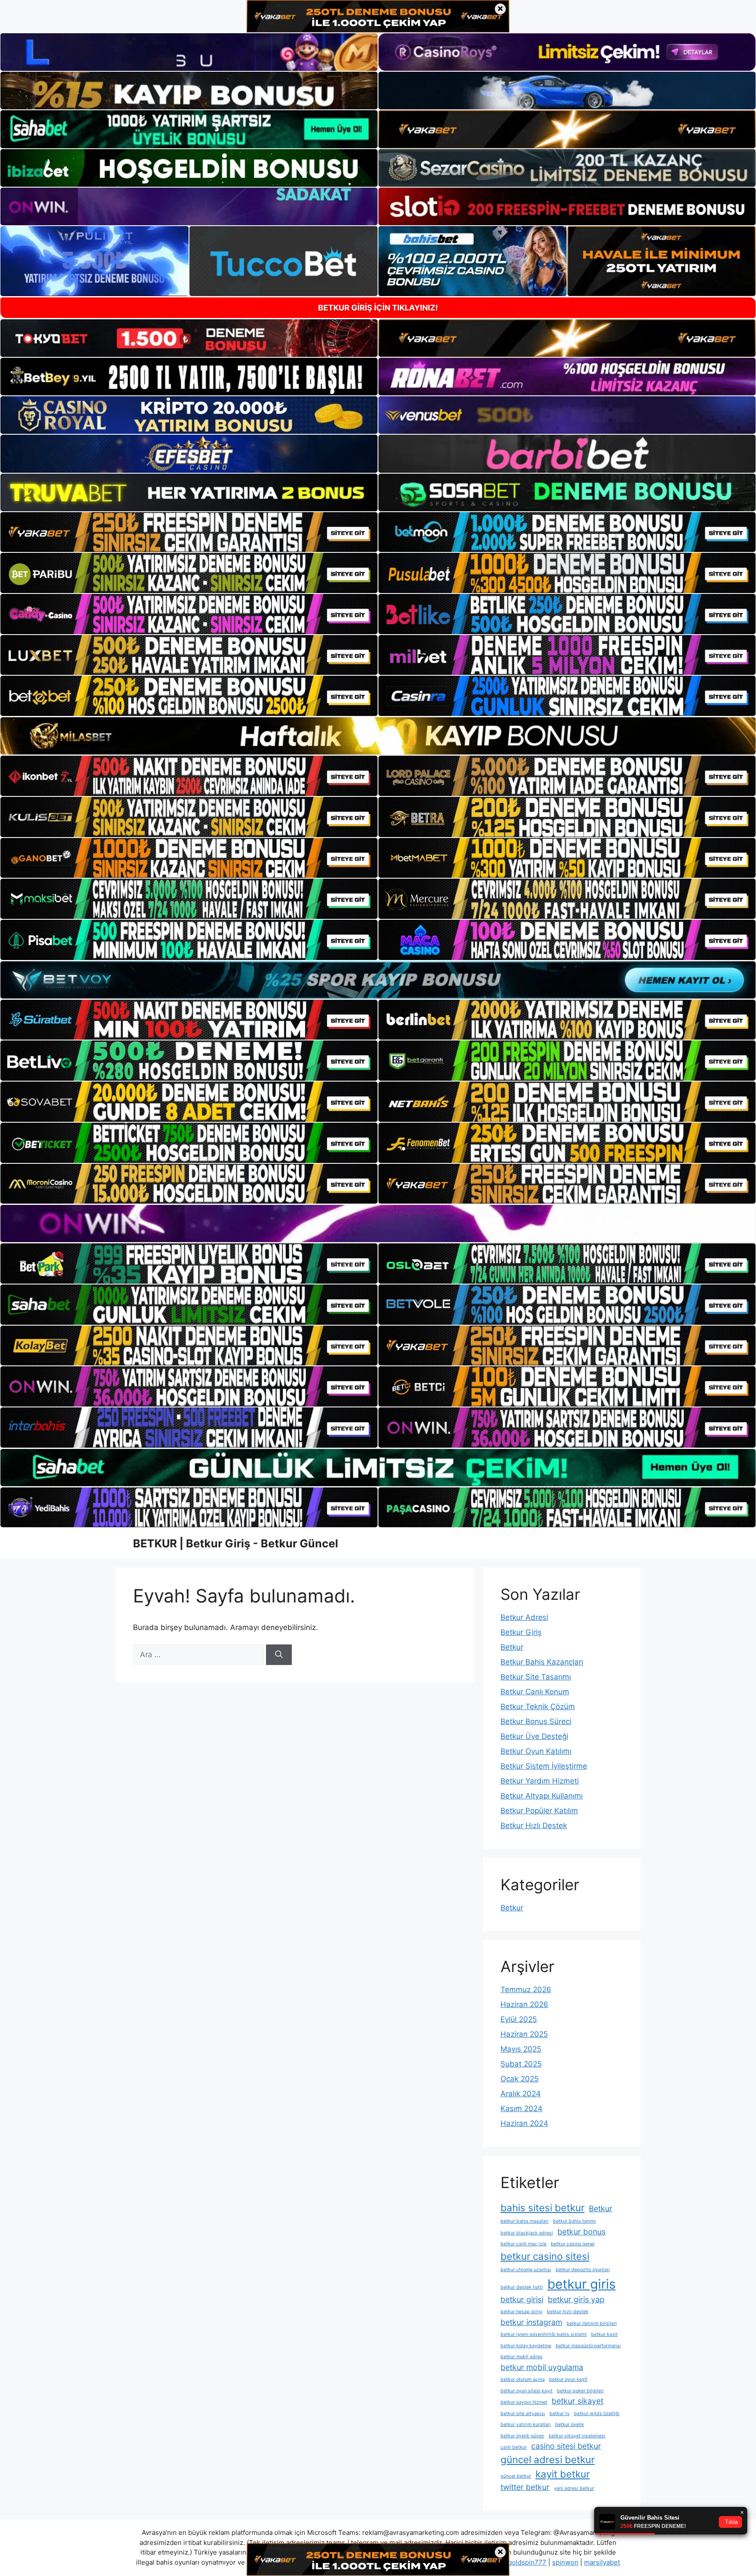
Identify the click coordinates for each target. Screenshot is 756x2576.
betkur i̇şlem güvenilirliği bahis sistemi (544, 2334)
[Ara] (279, 1655)
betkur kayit (604, 2334)
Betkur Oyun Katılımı (536, 1751)
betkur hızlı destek (568, 2312)
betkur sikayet (577, 2401)
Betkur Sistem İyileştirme (544, 1766)
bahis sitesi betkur (542, 2208)
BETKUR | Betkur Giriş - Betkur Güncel (236, 1543)
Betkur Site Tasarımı (536, 1677)
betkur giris (581, 2284)
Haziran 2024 (524, 2123)
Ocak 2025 (520, 2079)
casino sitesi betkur (566, 2446)
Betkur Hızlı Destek (534, 1826)
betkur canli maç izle (523, 2244)
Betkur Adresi (524, 1617)
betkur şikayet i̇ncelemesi (577, 2436)
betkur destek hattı (522, 2287)
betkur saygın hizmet (524, 2402)
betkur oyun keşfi (568, 2379)
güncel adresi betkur (548, 2459)
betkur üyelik (570, 2424)
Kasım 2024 (521, 2108)
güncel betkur (516, 2476)
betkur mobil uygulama (542, 2367)
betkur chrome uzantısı (526, 2270)
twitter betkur (525, 2487)
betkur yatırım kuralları (526, 2424)
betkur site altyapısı (523, 2414)
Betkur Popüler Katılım (539, 1811)
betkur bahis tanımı (574, 2221)
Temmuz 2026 (526, 1990)
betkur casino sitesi (545, 2256)
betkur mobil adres (521, 2357)
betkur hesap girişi (521, 2312)
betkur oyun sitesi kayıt (527, 2391)
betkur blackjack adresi (527, 2233)
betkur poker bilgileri (580, 2391)
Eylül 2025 (519, 2019)
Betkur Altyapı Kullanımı (542, 1796)
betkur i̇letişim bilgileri (592, 2323)
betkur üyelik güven (522, 2436)
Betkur (512, 1647)
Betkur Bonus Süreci (536, 1721)
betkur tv (560, 2414)
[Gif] (378, 736)
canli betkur (514, 2447)
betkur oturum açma (523, 2379)
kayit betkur (563, 2474)
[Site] (189, 532)
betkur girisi (522, 2299)
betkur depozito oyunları (583, 2270)
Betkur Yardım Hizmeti (540, 1781)
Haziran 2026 (524, 2004)
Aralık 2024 (521, 2094)
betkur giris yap (576, 2299)
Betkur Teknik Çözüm (538, 1707)
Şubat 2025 (521, 2064)
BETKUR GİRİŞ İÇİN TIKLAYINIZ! (378, 308)
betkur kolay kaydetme (526, 2346)
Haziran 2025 (524, 2034)
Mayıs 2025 (521, 2049)
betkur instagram (531, 2322)
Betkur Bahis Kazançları (542, 1662)
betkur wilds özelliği (597, 2414)
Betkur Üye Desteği (534, 1736)
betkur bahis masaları (525, 2221)
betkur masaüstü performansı (588, 2346)
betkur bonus (581, 2232)
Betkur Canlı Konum (535, 1692)
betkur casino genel (573, 2244)
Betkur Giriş (521, 1632)
